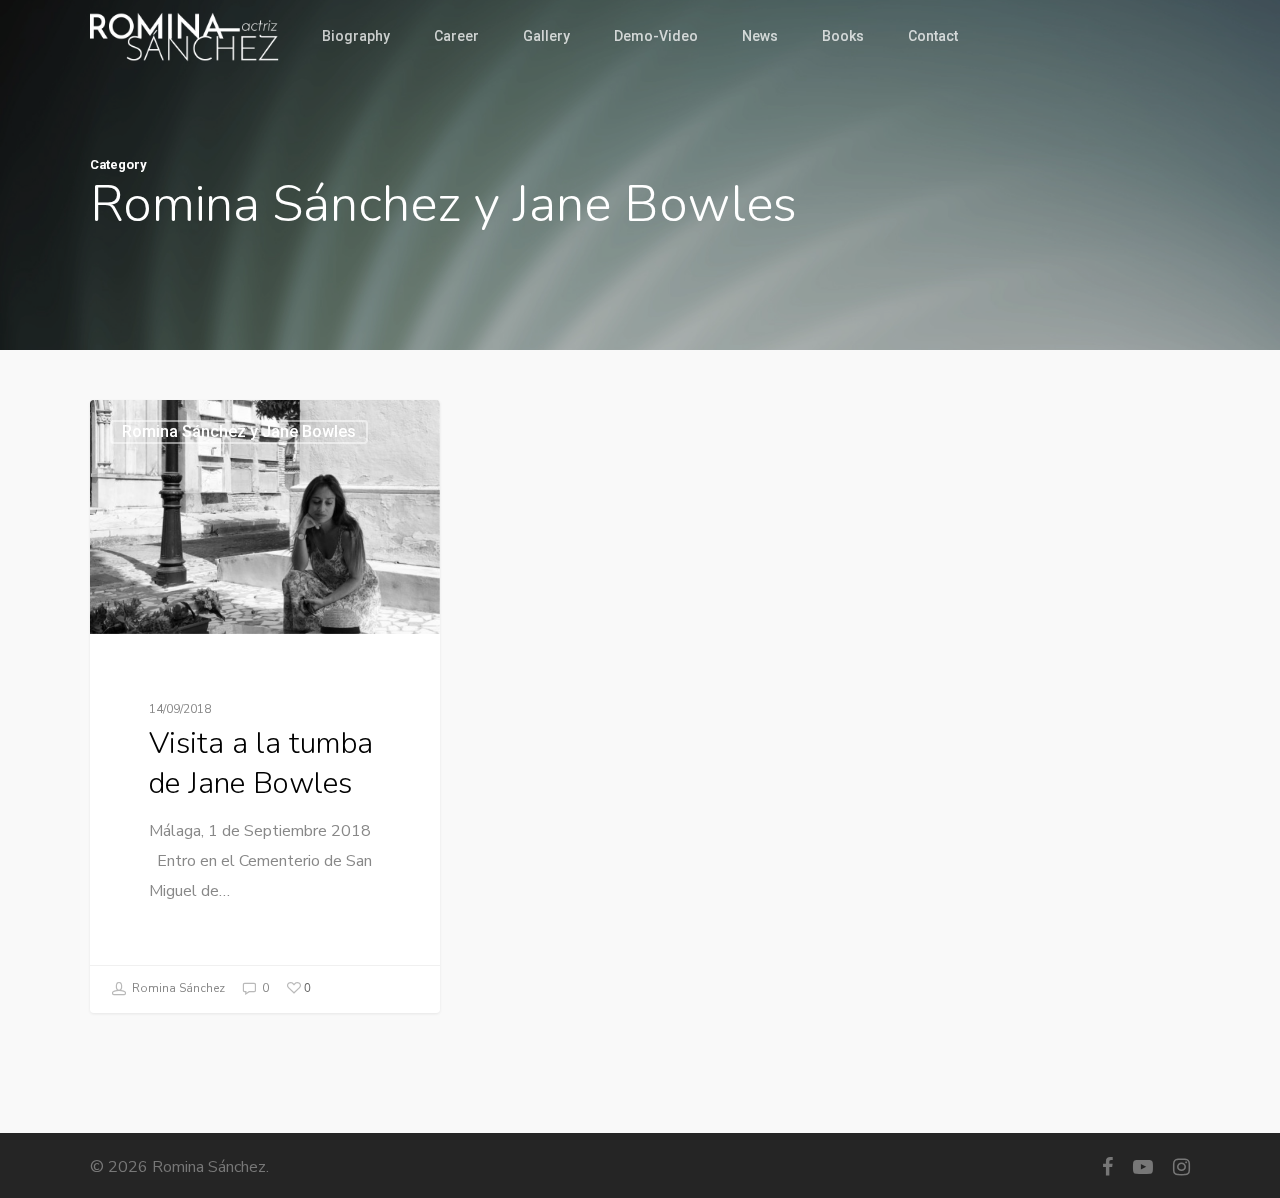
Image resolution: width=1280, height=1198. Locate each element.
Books (843, 36)
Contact (933, 36)
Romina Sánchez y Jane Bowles (239, 431)
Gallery (546, 36)
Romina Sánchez (177, 988)
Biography (356, 36)
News (760, 36)
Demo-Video (656, 36)
